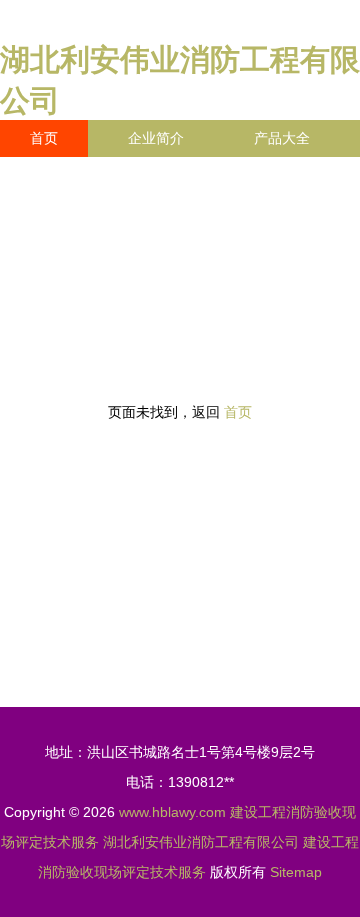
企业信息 (184, 175)
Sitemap (296, 872)
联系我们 (58, 175)
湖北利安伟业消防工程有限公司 (201, 842)
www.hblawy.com (172, 812)
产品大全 (282, 138)
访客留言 (58, 212)
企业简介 (156, 138)
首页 (44, 138)
